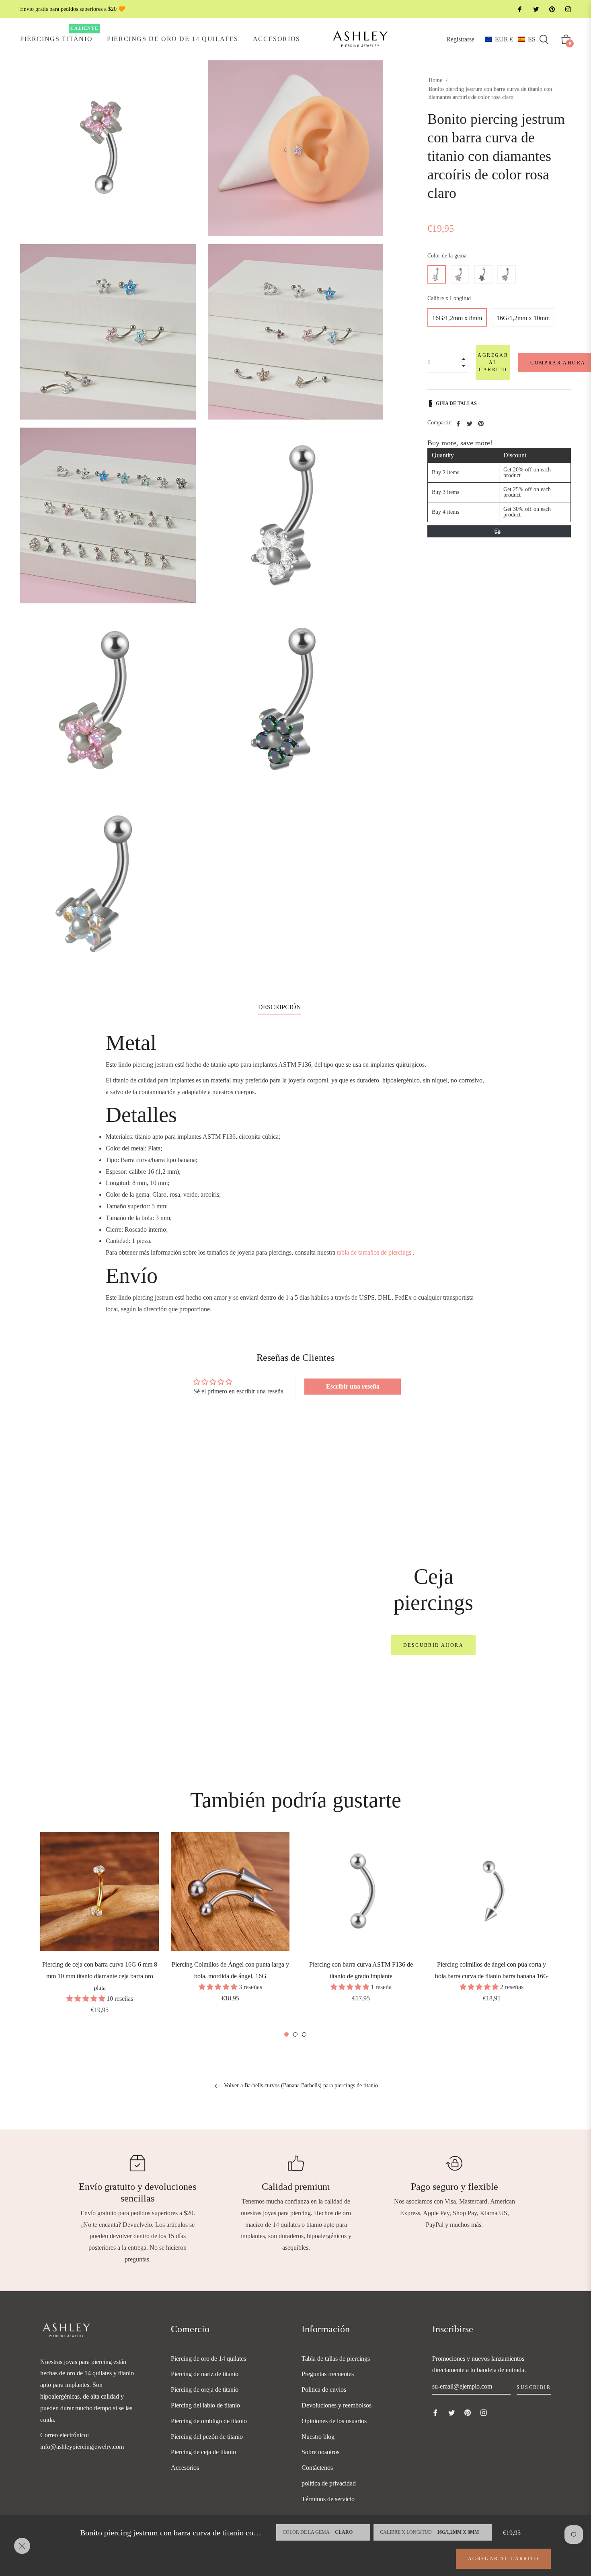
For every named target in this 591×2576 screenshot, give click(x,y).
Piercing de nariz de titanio (205, 2374)
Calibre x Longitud (449, 298)
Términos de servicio (328, 2499)
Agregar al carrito (503, 2559)
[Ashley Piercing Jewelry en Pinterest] (552, 9)
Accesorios (185, 2468)
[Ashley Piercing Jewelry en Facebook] (519, 9)
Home (435, 80)
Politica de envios (324, 2390)
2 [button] (295, 2034)
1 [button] (286, 2034)
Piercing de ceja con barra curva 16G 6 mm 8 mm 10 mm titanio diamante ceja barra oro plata (100, 1976)
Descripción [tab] (280, 1007)
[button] (510, 39)
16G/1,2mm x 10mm (523, 318)
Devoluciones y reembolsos (337, 2405)
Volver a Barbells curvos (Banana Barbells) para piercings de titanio (300, 2085)
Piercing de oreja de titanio (205, 2390)
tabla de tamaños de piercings (374, 1252)
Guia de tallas (456, 403)
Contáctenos (317, 2468)
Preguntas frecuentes (328, 2374)
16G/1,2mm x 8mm (457, 318)
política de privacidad (329, 2483)
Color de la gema (447, 256)
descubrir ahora (433, 1645)
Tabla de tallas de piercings (336, 2359)
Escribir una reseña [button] (353, 1386)
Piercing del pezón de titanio (207, 2437)
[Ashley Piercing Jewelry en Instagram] (568, 9)
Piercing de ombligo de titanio (209, 2421)
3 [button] (304, 2034)
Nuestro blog (318, 2437)
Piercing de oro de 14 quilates (208, 2359)
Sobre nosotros (320, 2452)
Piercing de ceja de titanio (203, 2452)
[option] (100, 1934)
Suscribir (534, 2387)
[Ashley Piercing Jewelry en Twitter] (536, 9)
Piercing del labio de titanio (205, 2405)
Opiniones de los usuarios (334, 2421)
